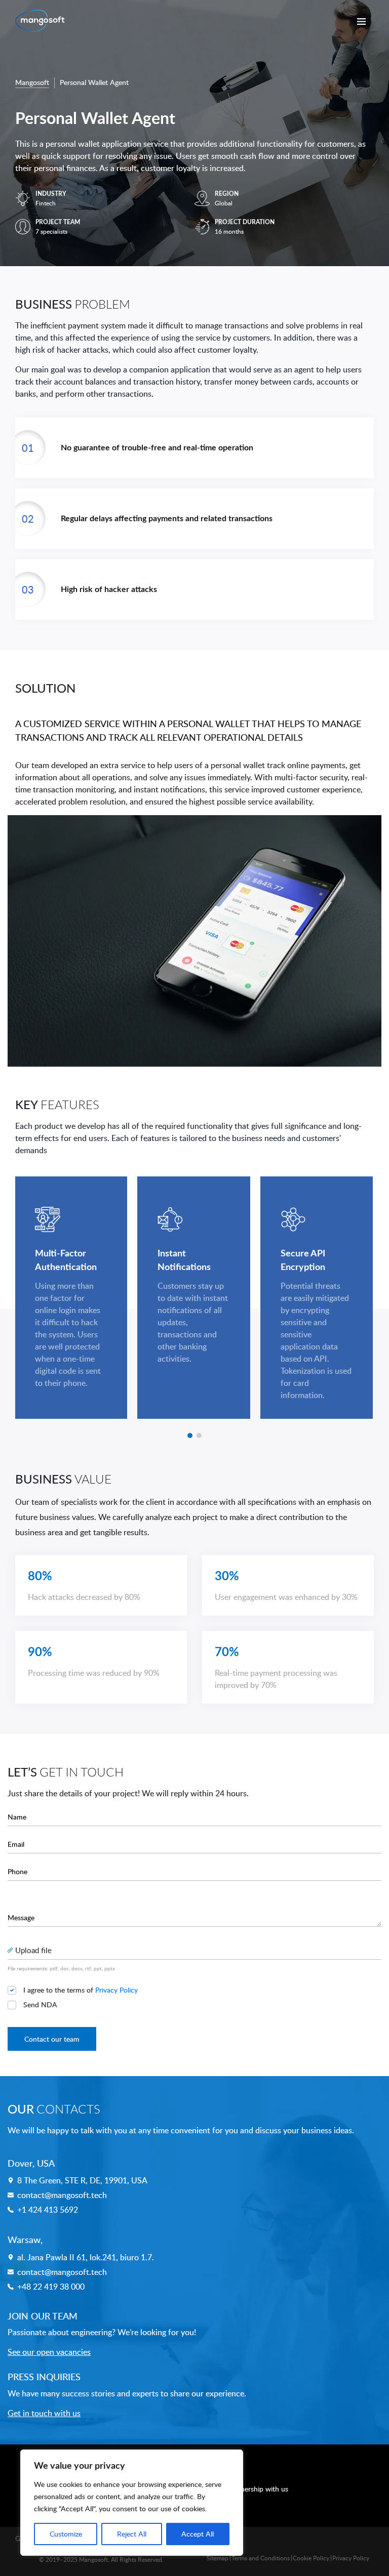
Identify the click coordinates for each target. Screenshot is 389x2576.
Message (21, 1917)
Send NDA (40, 2004)
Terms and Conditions (261, 2558)
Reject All (132, 2534)
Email (16, 1844)
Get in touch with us (44, 2413)
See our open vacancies (49, 2352)
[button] (190, 1435)
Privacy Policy (116, 1990)
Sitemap (218, 2558)
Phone (17, 1871)
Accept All (198, 2534)
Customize (66, 2534)
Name (17, 1817)
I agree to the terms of (81, 1990)
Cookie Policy (311, 2558)
